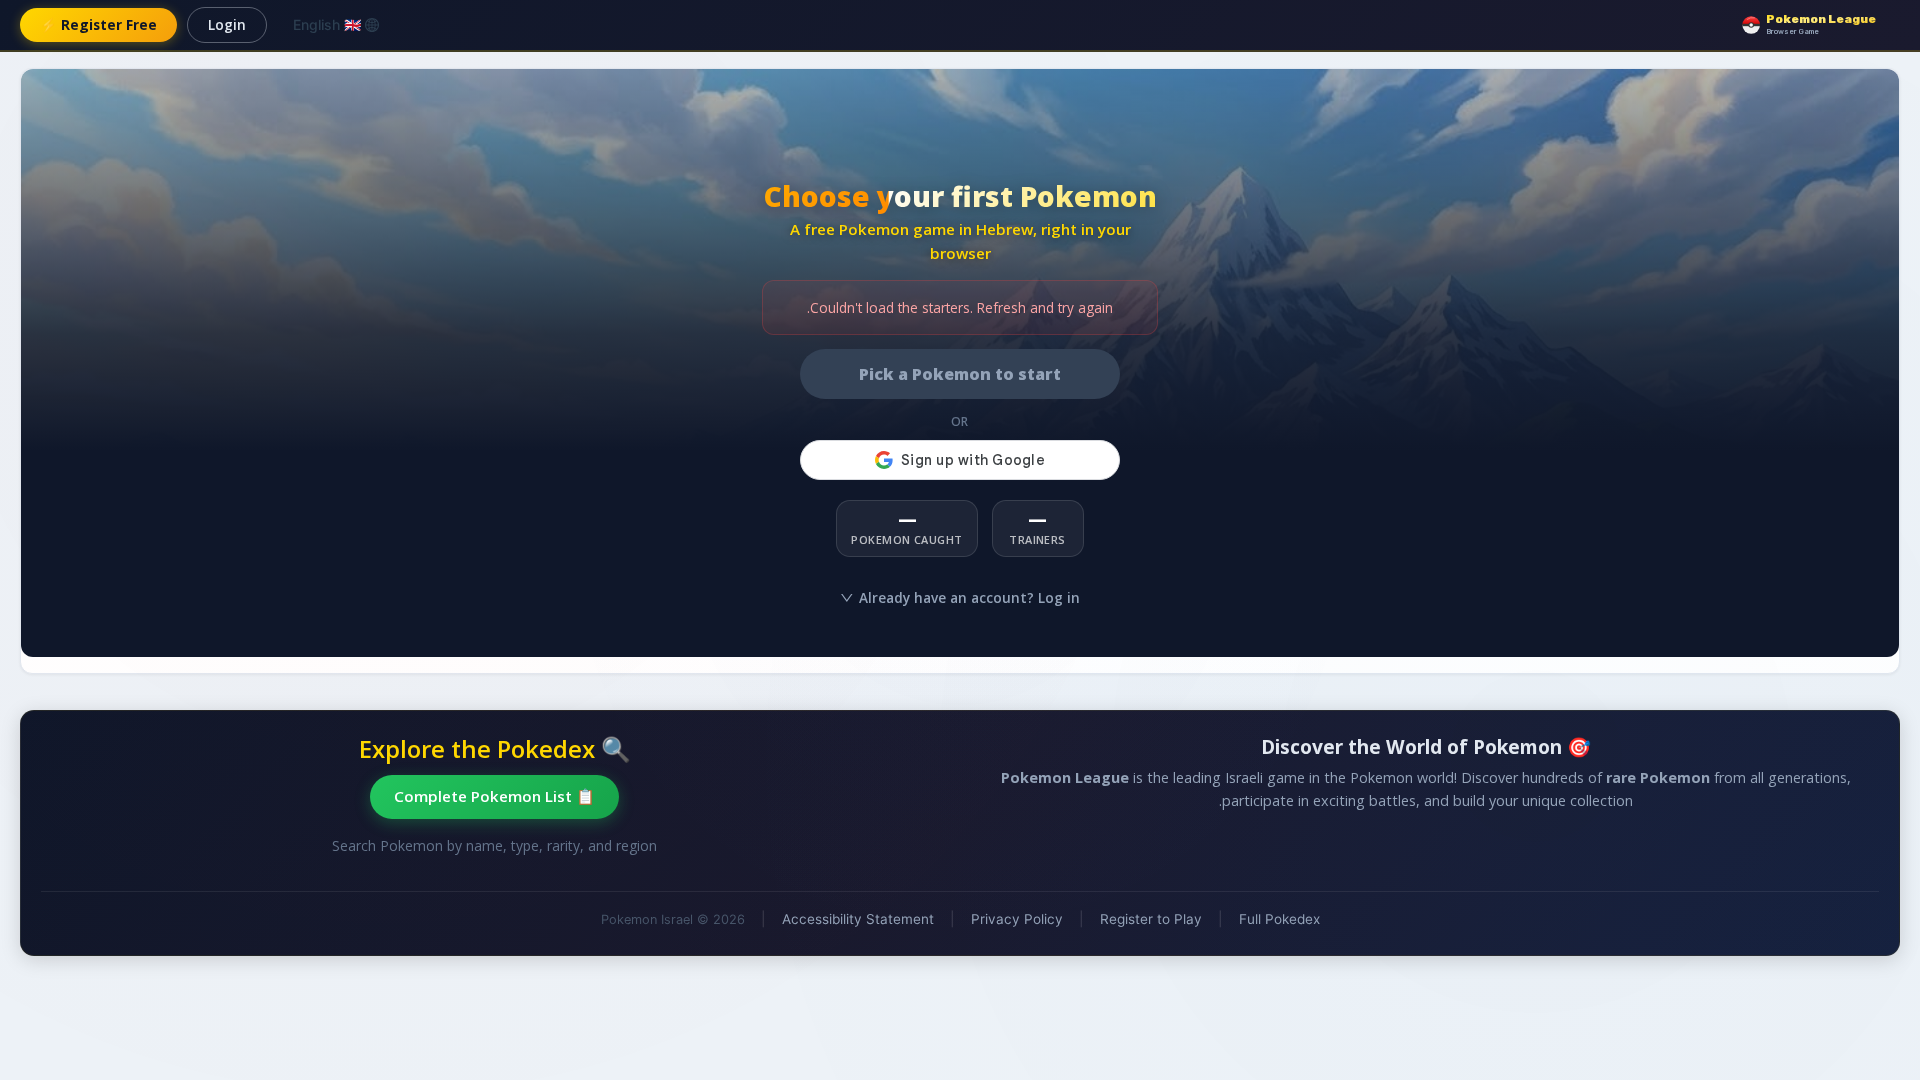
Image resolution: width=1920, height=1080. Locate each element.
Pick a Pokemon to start (960, 374)
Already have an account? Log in (969, 597)
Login (227, 24)
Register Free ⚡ (98, 24)
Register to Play (1151, 919)
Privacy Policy (1017, 919)
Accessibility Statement (858, 919)
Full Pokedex (1279, 919)
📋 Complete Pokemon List (494, 796)
